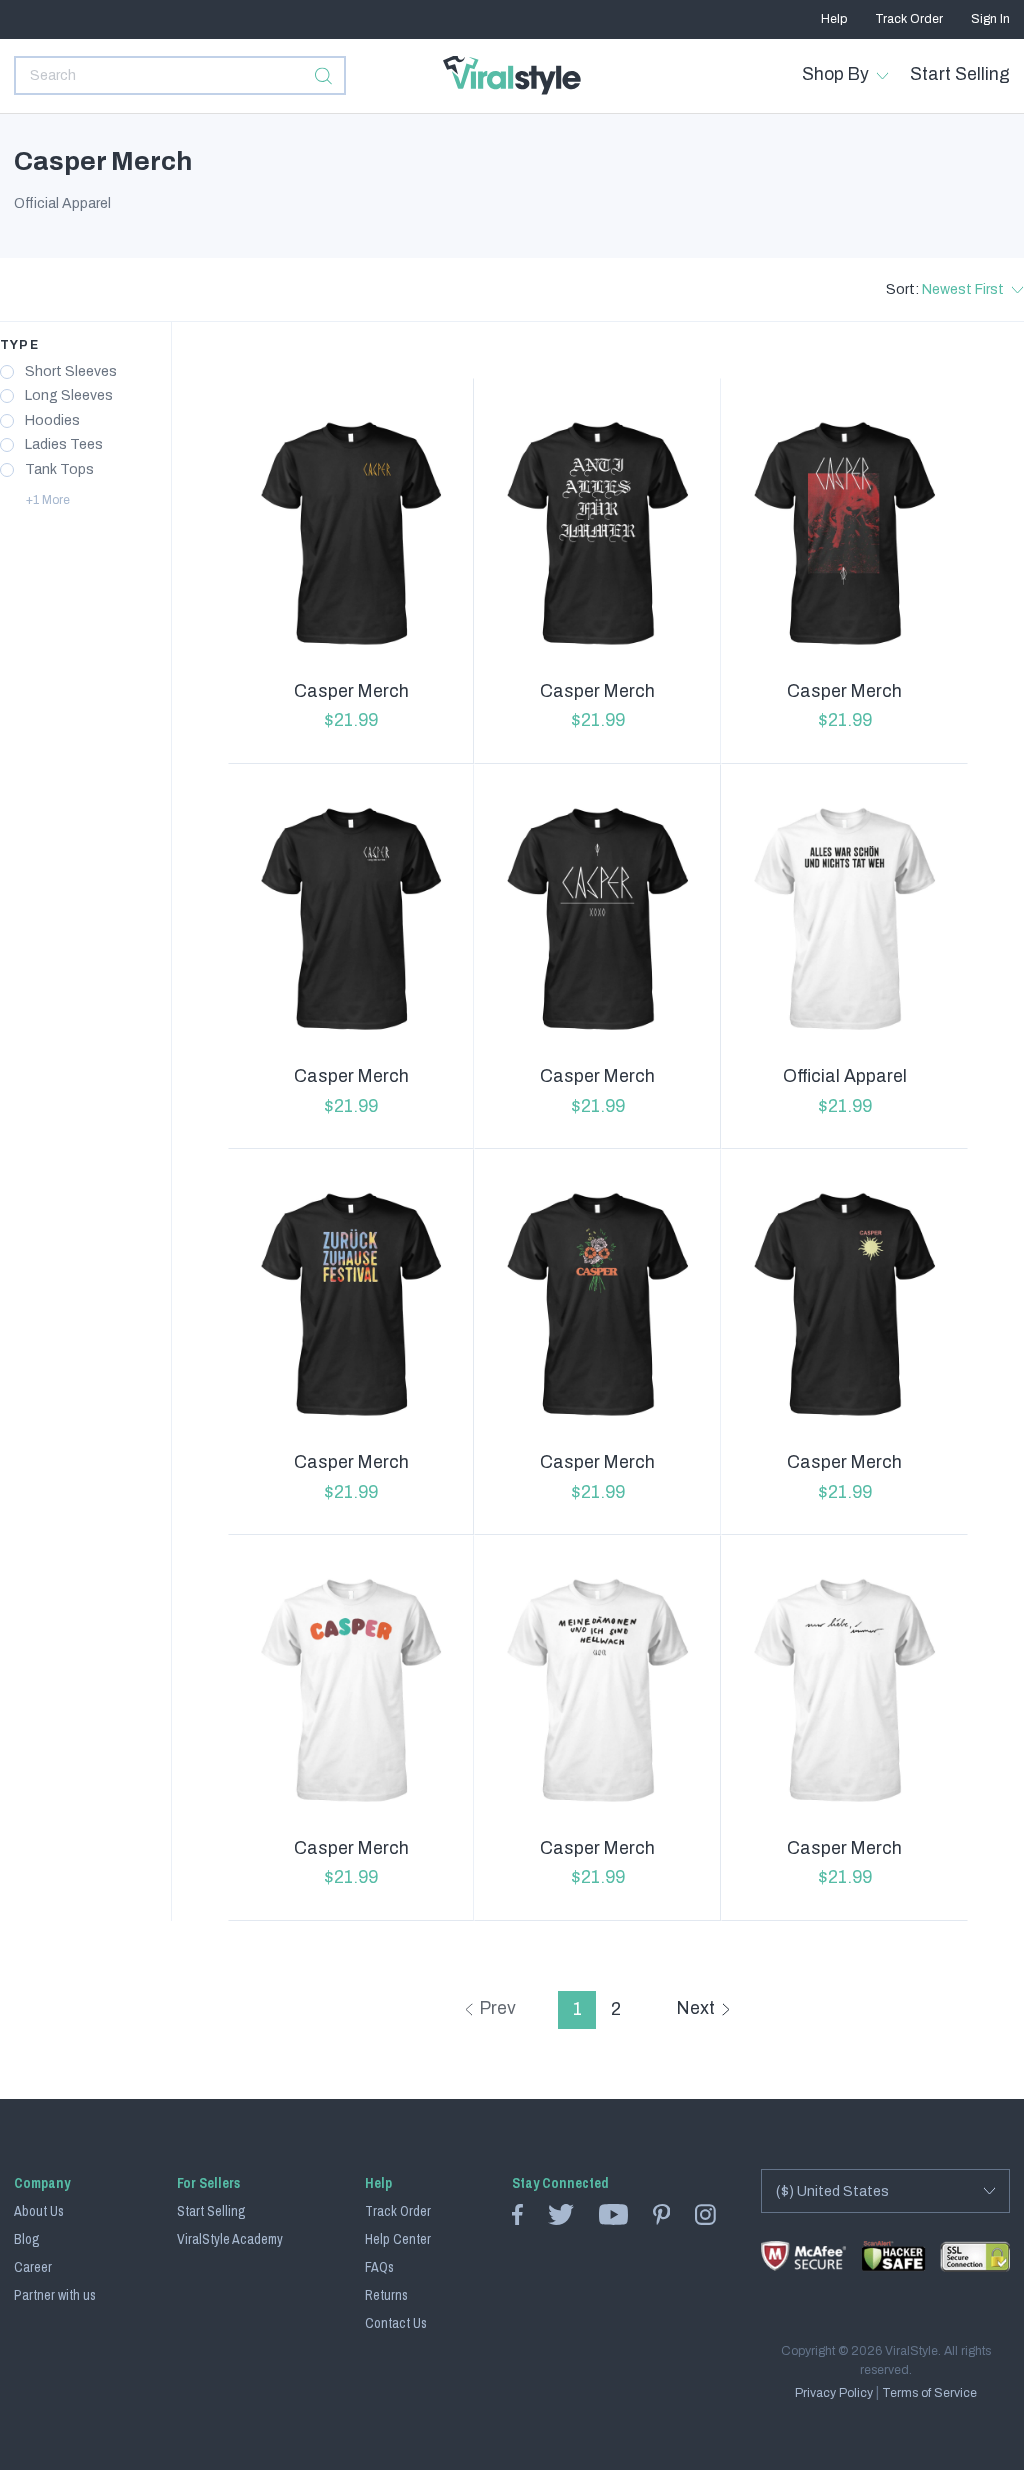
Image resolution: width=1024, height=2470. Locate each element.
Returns (386, 2295)
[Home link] (512, 75)
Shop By (835, 74)
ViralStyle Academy (230, 2239)
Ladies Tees (64, 445)
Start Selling (960, 74)
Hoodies (52, 421)
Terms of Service (929, 2393)
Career (33, 2267)
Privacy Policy (834, 2393)
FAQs (379, 2267)
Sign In (990, 19)
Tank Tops (59, 470)
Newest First (963, 289)
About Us (39, 2211)
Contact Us (396, 2323)
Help (834, 19)
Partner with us (55, 2295)
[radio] (7, 372)
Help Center (398, 2239)
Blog (27, 2239)
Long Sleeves (69, 396)
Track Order (909, 19)
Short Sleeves (71, 372)
